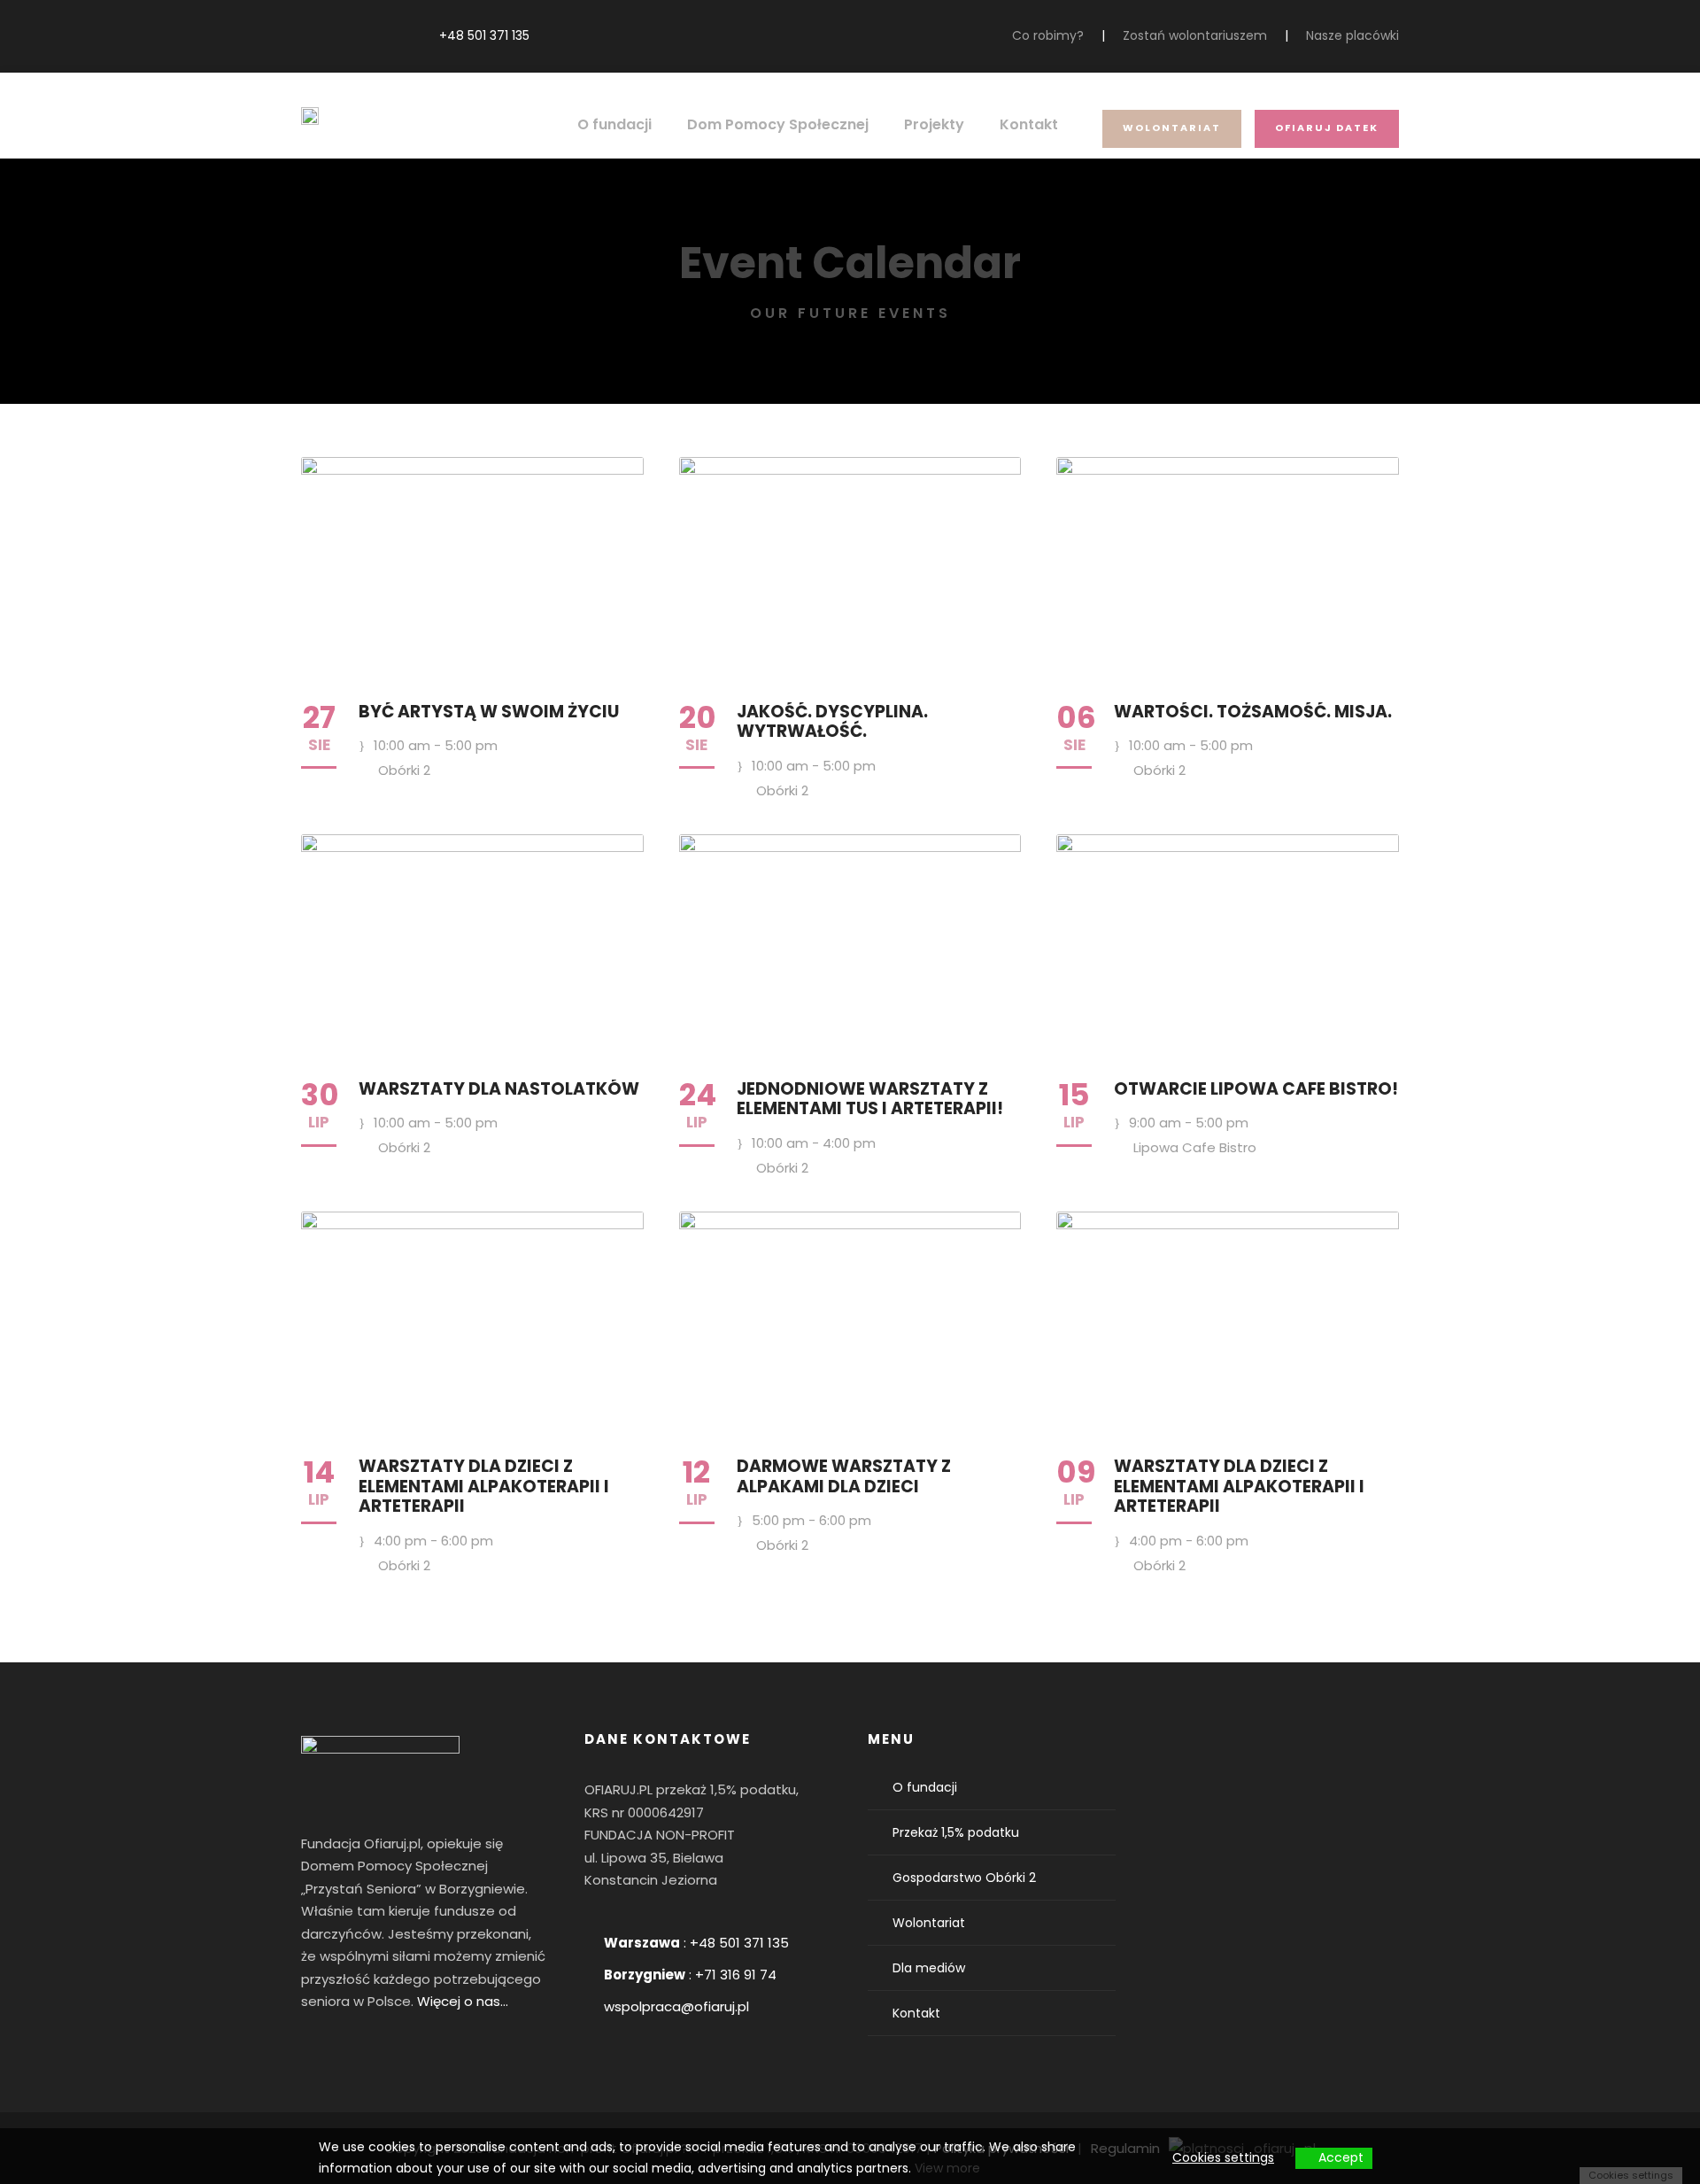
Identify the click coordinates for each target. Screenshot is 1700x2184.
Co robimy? (1048, 35)
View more (947, 2168)
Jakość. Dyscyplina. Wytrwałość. (832, 722)
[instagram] (388, 35)
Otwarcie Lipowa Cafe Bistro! (1256, 1089)
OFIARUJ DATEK (1327, 128)
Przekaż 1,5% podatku (956, 1832)
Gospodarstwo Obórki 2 (964, 1878)
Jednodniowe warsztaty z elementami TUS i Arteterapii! (870, 1099)
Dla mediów (929, 1968)
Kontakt (1029, 124)
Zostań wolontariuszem (1195, 35)
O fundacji (614, 124)
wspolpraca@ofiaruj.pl (676, 2006)
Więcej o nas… (463, 2001)
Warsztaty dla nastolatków (499, 1089)
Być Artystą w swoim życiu (489, 712)
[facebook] (333, 35)
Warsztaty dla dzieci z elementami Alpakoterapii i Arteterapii (484, 1487)
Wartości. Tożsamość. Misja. (1253, 712)
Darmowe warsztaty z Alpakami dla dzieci (844, 1476)
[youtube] (361, 35)
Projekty (934, 124)
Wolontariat (1172, 128)
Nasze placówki (1352, 35)
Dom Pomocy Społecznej (778, 124)
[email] (306, 35)
